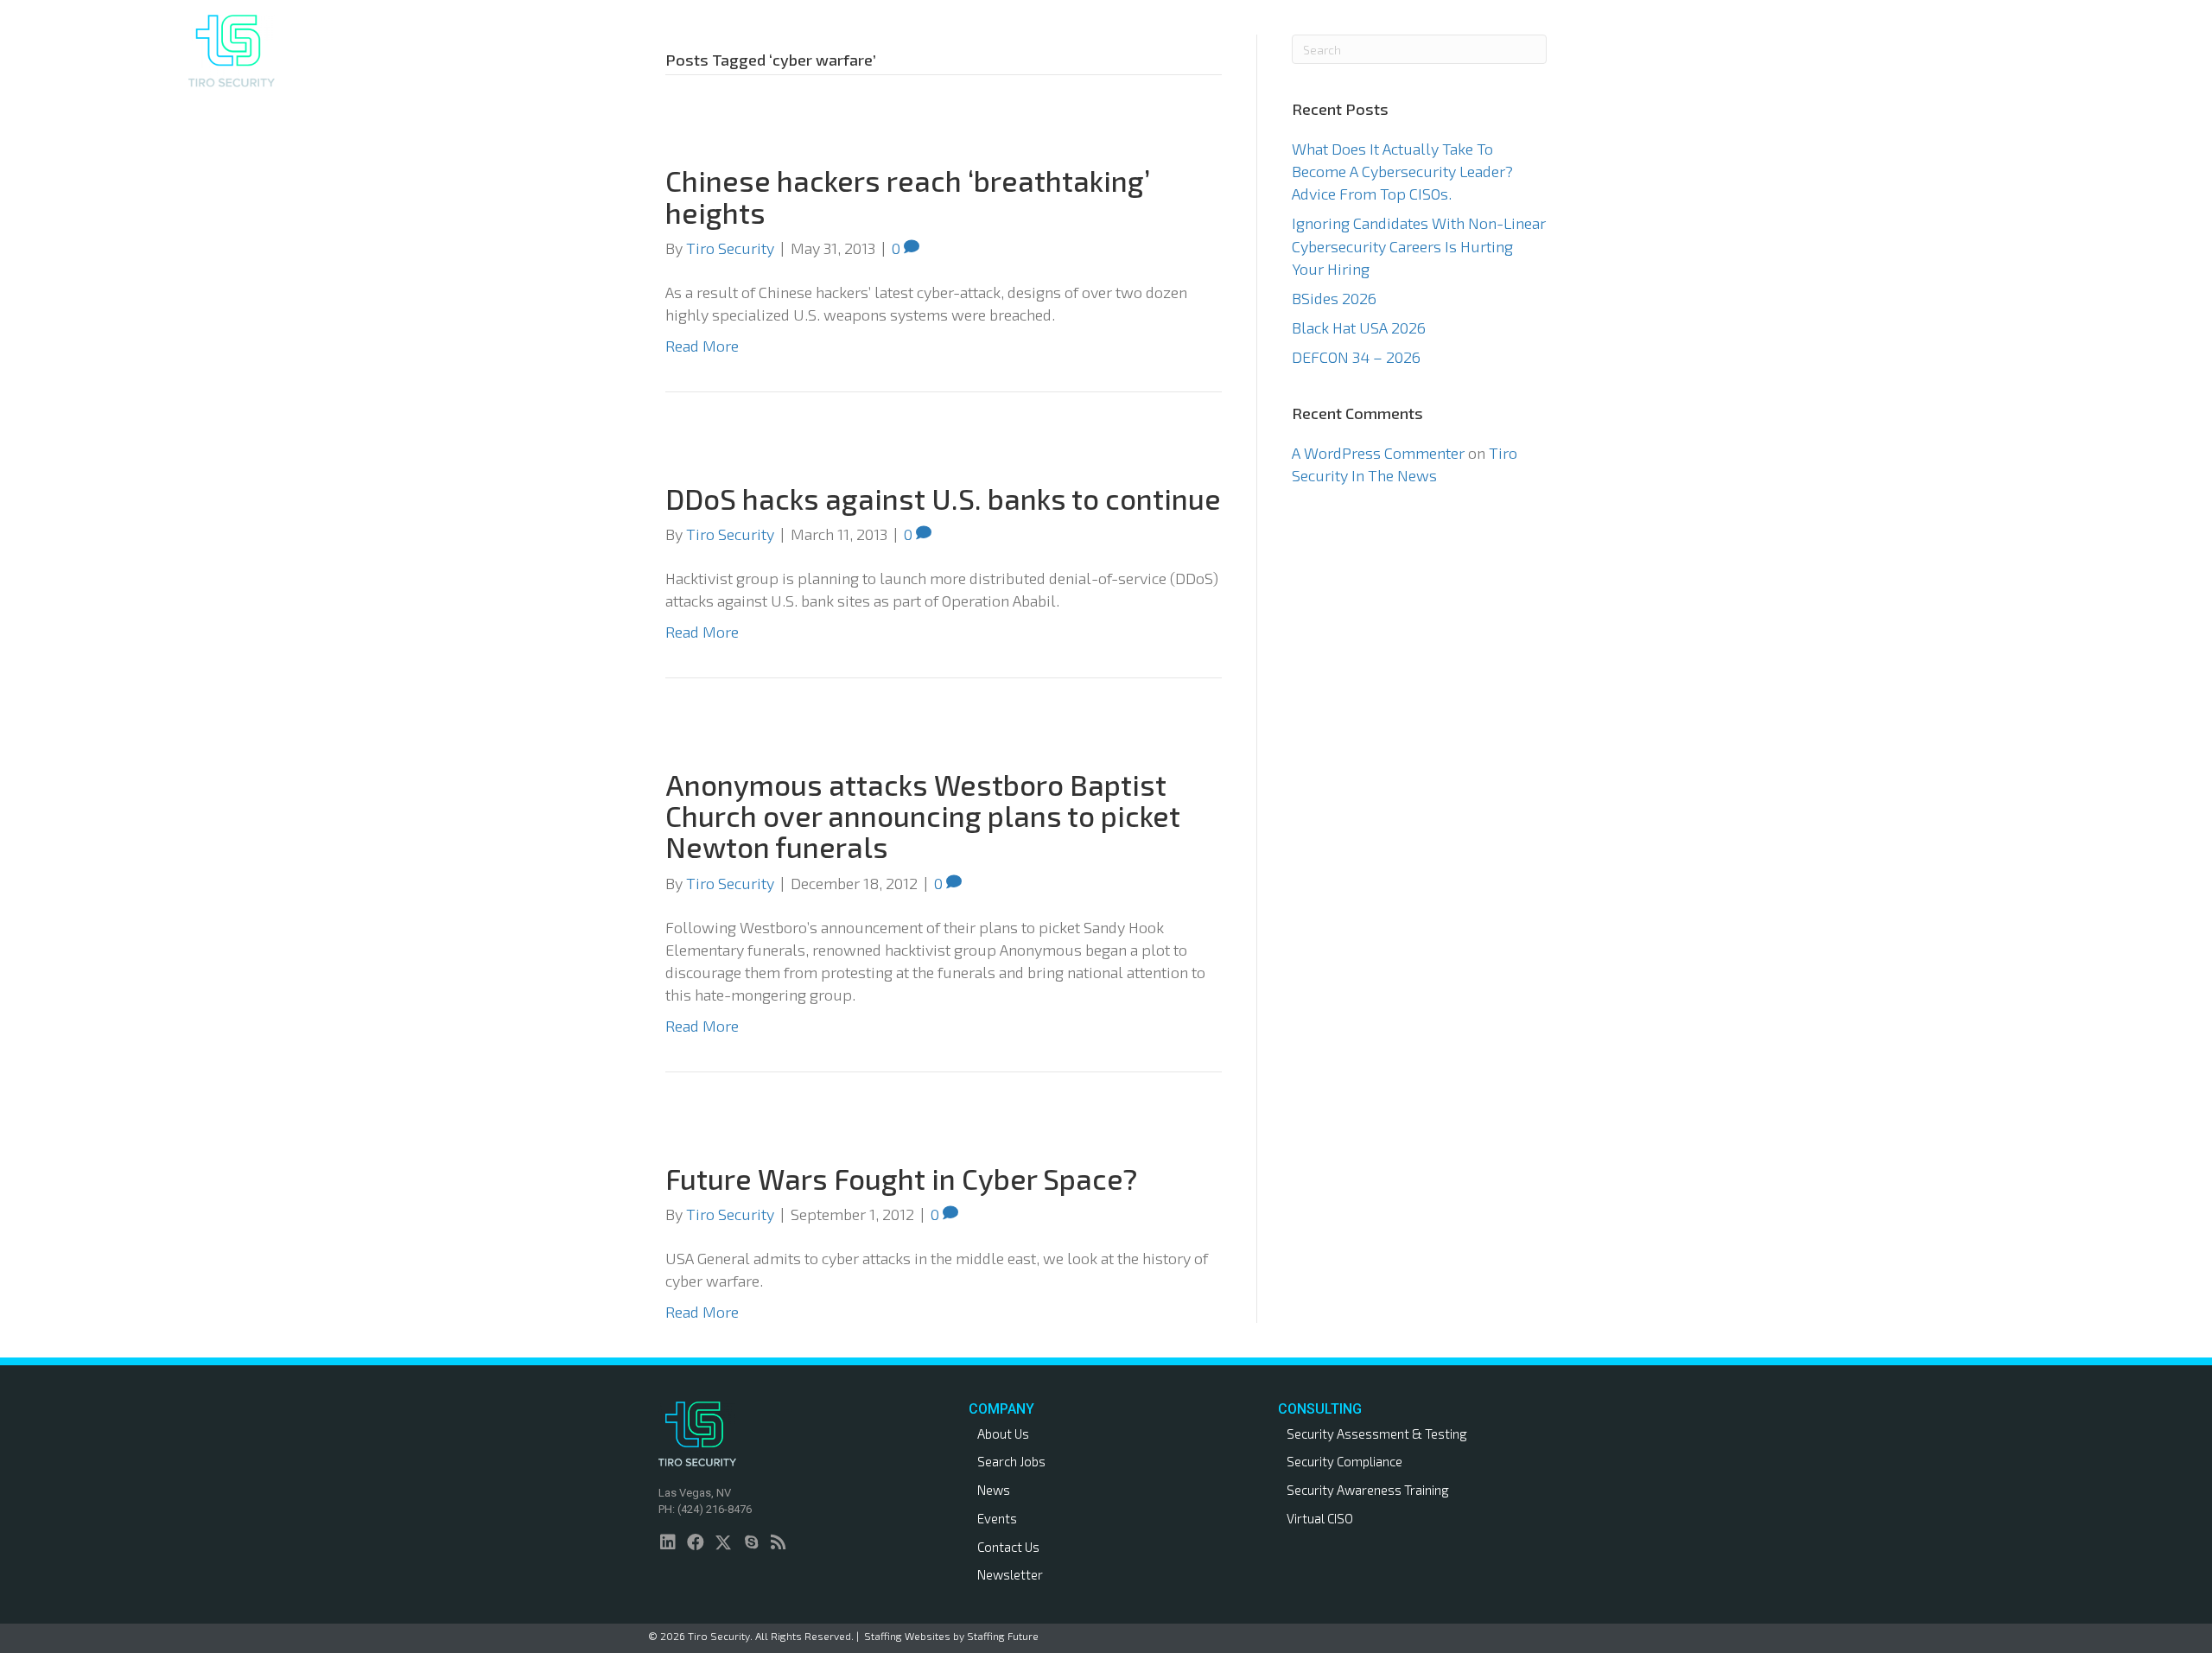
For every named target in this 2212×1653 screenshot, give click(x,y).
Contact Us (1008, 1547)
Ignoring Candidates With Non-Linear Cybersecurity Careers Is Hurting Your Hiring (1419, 245)
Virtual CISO (1320, 1518)
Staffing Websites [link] (907, 1636)
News (994, 1490)
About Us (1003, 1434)
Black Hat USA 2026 (1359, 327)
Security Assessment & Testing (1377, 1434)
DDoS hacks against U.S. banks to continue (943, 499)
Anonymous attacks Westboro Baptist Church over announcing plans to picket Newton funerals (923, 816)
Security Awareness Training (1368, 1490)
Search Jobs (1011, 1461)
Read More (702, 346)
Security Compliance (1344, 1461)
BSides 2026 (1334, 298)
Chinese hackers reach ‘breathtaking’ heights (908, 196)
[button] (1737, 51)
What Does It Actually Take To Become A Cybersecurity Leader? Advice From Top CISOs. (1402, 171)
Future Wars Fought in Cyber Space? (901, 1179)
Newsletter (1010, 1574)
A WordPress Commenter (1378, 453)
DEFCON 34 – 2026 (1356, 357)
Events (997, 1518)
